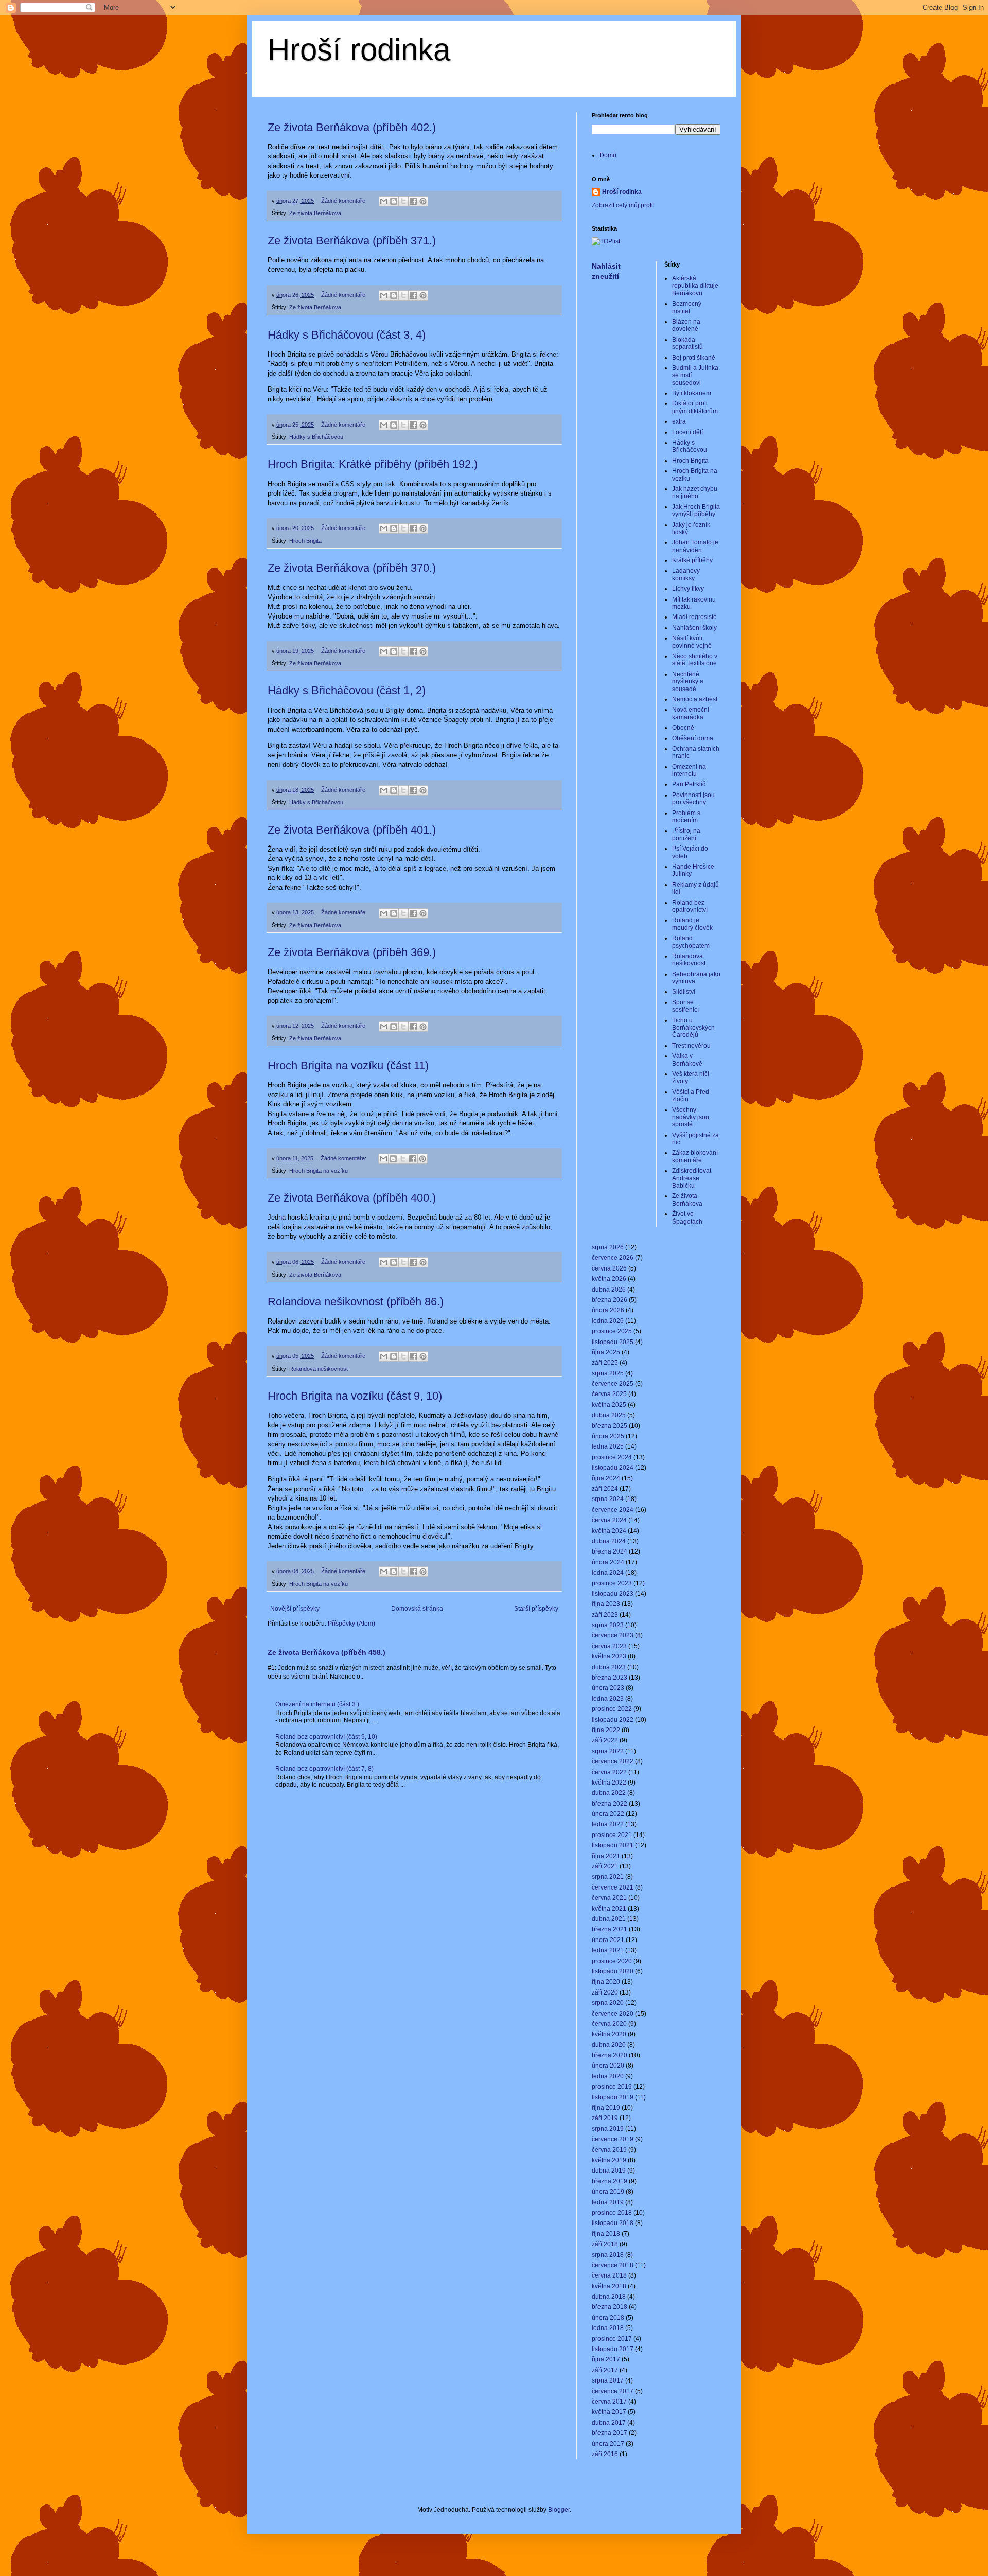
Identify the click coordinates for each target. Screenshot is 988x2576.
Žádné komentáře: (345, 201)
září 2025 (605, 1363)
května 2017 (609, 2412)
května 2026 (609, 1279)
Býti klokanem (692, 393)
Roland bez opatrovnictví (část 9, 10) (326, 1737)
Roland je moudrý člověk (692, 924)
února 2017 (608, 2444)
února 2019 (608, 2192)
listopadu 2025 (613, 1342)
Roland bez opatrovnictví (690, 906)
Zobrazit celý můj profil (623, 205)
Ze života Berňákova (315, 213)
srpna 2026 (608, 1247)
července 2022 (613, 1761)
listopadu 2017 (613, 2349)
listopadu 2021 (613, 1845)
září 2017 (605, 2370)
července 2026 (613, 1258)
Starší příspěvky (536, 1609)
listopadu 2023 (613, 1594)
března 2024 (610, 1551)
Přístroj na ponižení (686, 834)
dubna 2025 (609, 1415)
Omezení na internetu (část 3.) (317, 1704)
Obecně (683, 728)
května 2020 (609, 2034)
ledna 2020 (608, 2076)
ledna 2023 (608, 1699)
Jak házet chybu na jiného (695, 492)
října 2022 (606, 1730)
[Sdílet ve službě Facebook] (413, 201)
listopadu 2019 (613, 2097)
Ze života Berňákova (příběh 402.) (352, 127)
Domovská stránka (417, 1609)
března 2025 (610, 1426)
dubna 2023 (609, 1667)
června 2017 (609, 2402)
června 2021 (609, 1898)
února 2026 (608, 1310)
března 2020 (610, 2055)
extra (679, 421)
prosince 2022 (612, 1709)
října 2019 (606, 2108)
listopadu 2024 (613, 1468)
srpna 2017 (608, 2380)
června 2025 (609, 1394)
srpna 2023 (608, 1625)
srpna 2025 (608, 1373)
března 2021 (610, 1929)
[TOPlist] (606, 241)
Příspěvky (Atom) (351, 1624)
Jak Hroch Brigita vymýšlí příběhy (696, 510)
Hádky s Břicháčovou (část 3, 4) (347, 335)
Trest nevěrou (691, 1046)
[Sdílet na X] (403, 201)
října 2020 (606, 1982)
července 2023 (613, 1635)
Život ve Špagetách (687, 1218)
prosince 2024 (612, 1457)
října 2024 (606, 1478)
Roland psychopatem (691, 942)
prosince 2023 (612, 1583)
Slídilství (684, 992)
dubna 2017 (609, 2423)
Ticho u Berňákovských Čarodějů (693, 1028)
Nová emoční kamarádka (691, 713)
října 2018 (606, 2234)
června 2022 (609, 1772)
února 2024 (608, 1562)
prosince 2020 (612, 1961)
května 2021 (609, 1909)
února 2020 (608, 2066)
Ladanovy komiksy (686, 574)
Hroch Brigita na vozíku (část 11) (348, 1065)
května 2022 (609, 1783)
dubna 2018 (609, 2297)
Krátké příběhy (692, 560)
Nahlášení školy (694, 628)
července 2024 (613, 1510)
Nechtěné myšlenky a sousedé (688, 682)
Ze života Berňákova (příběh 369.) (352, 952)
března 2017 (610, 2433)
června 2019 (609, 2150)
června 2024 (609, 1520)
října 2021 (606, 1856)
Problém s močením (686, 817)
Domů (608, 155)
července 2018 (613, 2265)
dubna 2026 (609, 1290)
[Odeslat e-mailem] (384, 201)
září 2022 (605, 1740)
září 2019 (605, 2118)
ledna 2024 (608, 1573)
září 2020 (605, 1992)
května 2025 (609, 1405)
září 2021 (605, 1866)
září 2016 (605, 2454)
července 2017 (613, 2391)
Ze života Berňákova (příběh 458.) (327, 1652)
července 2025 (613, 1384)
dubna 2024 (609, 1541)
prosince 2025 (612, 1331)
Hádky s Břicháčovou (316, 437)
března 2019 (610, 2181)
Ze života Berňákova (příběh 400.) (352, 1198)
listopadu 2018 (613, 2223)
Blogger (559, 2510)
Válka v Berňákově (687, 1060)
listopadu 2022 (613, 1720)
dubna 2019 (609, 2171)
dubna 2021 (609, 1919)
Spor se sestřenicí (685, 1006)
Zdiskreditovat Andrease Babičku (692, 1178)
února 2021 (608, 1940)
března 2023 (610, 1678)
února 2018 (608, 2318)
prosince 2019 (612, 2087)
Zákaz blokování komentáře (695, 1156)
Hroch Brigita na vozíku (319, 1171)
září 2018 (605, 2244)
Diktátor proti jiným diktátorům (695, 407)
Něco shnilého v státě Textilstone (695, 660)
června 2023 (609, 1646)
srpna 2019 (608, 2129)
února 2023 (608, 1688)
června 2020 (609, 2024)
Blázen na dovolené (686, 325)
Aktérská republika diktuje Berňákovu (695, 286)
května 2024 (609, 1531)
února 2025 (608, 1436)
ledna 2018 (608, 2328)
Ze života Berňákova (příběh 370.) (352, 568)
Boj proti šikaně (694, 358)
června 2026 (609, 1268)
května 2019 (609, 2160)
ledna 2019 (608, 2202)
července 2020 (613, 2014)
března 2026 (610, 1300)
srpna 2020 (608, 2003)
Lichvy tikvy (688, 589)
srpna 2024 (608, 1499)
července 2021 (613, 1887)
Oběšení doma (693, 738)
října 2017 (606, 2359)
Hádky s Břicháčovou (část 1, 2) (347, 690)
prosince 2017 (612, 2339)
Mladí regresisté (694, 617)
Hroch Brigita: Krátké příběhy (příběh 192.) (373, 464)
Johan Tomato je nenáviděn (695, 546)
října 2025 (606, 1352)
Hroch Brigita (305, 541)
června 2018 (609, 2275)
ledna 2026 (608, 1321)
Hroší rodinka (359, 50)
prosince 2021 (612, 1835)
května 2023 (609, 1656)
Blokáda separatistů (687, 343)
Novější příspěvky (295, 1609)
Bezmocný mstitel (687, 307)
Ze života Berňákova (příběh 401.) (352, 830)
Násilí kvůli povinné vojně (692, 642)
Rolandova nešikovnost (319, 1369)
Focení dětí (687, 432)
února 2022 (608, 1814)
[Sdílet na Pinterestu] (423, 201)
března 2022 (610, 1804)
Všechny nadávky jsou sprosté (691, 1117)
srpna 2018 (608, 2255)
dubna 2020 (609, 2045)
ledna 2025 (608, 1446)
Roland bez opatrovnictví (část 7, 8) (324, 1769)
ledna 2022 (608, 1824)
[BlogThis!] (394, 201)
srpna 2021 (608, 1877)
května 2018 (609, 2286)
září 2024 (605, 1489)
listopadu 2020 (613, 1971)
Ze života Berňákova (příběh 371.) (352, 241)
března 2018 (610, 2307)
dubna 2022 (609, 1793)
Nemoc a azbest (695, 699)
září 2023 (605, 1615)
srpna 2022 (608, 1751)
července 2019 (613, 2139)
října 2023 (606, 1604)
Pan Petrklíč (689, 784)
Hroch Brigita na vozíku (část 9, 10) (355, 1396)
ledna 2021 (608, 1950)
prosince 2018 (612, 2213)
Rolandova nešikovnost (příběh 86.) (356, 1302)
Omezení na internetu (689, 770)
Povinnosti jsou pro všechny (693, 799)
